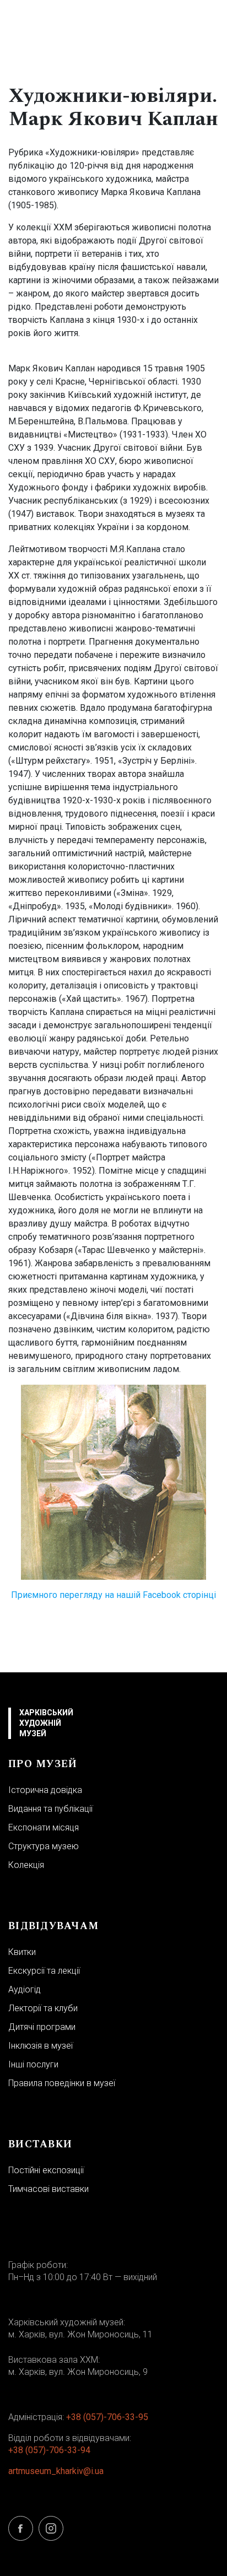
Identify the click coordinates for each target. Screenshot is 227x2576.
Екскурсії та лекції (44, 1971)
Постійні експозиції (46, 2170)
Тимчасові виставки (48, 2189)
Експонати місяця (44, 1827)
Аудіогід (25, 1989)
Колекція (26, 1865)
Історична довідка (45, 1790)
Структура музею (44, 1846)
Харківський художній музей (46, 1723)
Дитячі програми (42, 2027)
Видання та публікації (50, 1809)
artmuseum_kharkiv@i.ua (56, 2471)
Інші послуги (33, 2064)
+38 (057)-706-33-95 (107, 2417)
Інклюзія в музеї (40, 2046)
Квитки (22, 1952)
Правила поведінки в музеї (62, 2083)
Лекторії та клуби (43, 2008)
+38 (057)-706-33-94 (49, 2450)
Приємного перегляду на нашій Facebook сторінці (113, 1595)
